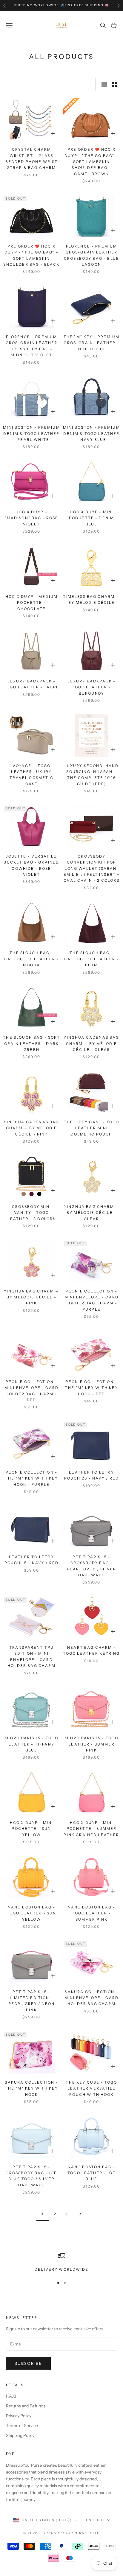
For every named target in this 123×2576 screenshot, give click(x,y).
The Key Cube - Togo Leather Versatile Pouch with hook (91, 2088)
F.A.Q (11, 2396)
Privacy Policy (19, 2416)
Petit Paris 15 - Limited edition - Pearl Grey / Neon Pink (32, 2001)
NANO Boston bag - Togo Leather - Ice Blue (92, 2173)
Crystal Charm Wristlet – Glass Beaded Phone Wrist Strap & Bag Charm (32, 158)
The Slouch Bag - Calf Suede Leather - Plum (91, 959)
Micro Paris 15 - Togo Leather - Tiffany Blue (31, 1744)
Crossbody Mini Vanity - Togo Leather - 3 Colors (32, 1213)
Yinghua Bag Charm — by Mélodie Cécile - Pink (31, 1297)
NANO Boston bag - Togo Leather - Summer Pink (92, 1913)
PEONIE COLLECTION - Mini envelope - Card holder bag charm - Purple (92, 1300)
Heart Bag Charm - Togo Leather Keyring (91, 1650)
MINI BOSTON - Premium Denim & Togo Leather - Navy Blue (91, 433)
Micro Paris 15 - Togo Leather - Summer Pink (92, 1744)
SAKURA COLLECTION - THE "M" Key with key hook (31, 2088)
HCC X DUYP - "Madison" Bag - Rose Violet (31, 518)
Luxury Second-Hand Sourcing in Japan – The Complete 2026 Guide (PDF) (92, 775)
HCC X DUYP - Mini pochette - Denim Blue (92, 518)
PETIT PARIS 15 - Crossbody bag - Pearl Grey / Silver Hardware (92, 1566)
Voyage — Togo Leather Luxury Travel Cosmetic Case (31, 775)
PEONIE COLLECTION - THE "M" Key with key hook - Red (91, 1388)
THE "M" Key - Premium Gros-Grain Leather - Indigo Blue (92, 343)
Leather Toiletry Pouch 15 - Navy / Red (31, 1560)
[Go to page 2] (80, 2214)
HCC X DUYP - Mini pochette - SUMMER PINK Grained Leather (91, 1829)
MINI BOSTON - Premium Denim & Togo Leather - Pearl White (31, 433)
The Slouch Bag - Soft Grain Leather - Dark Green (31, 1043)
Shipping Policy (20, 2435)
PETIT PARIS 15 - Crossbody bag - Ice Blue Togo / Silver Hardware (31, 2176)
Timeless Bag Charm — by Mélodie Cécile (91, 599)
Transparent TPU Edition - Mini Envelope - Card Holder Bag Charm (31, 1656)
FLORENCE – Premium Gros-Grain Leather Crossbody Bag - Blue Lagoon (92, 255)
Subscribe (28, 2363)
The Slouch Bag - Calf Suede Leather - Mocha (31, 959)
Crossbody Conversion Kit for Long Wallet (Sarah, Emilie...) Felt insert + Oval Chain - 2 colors (92, 868)
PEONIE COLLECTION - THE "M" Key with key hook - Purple (31, 1478)
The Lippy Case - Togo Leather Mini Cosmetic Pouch (92, 1128)
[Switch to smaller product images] (114, 85)
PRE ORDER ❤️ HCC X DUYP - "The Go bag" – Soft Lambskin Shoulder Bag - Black (31, 255)
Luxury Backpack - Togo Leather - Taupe (31, 684)
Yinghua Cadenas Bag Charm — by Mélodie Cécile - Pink (31, 1128)
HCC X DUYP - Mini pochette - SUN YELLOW (32, 1829)
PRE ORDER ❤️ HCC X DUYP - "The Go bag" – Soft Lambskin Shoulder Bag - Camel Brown (91, 162)
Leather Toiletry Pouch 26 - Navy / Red (92, 1475)
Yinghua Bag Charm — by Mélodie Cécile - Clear (92, 1213)
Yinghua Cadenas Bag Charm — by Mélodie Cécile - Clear (91, 1043)
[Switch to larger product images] (104, 85)
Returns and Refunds (26, 2406)
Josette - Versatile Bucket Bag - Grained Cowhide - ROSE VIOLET (31, 865)
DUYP (94, 2533)
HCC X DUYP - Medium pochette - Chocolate (31, 603)
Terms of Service (22, 2426)
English (95, 2520)
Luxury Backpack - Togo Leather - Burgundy (92, 687)
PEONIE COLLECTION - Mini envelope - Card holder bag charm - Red (31, 1391)
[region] (61, 2262)
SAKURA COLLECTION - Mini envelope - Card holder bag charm (92, 1998)
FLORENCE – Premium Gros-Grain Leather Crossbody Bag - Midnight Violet (32, 346)
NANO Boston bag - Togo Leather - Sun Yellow (32, 1913)
